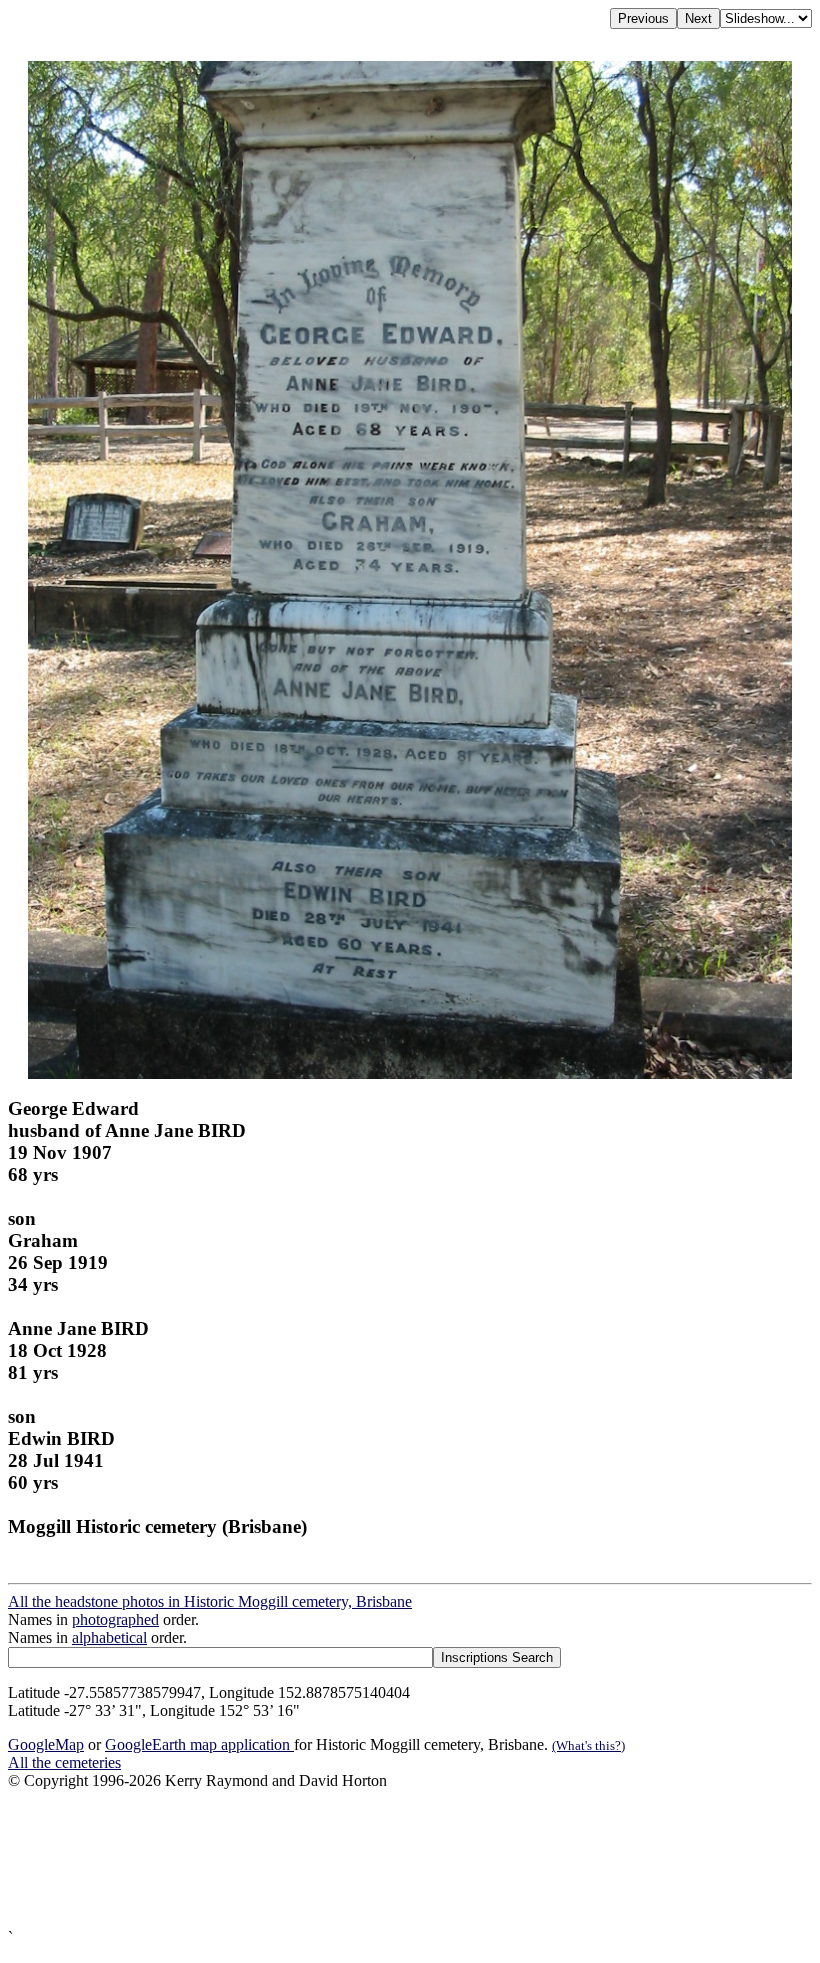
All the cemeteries (64, 1762)
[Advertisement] (410, 1859)
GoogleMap (46, 1744)
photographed (115, 1619)
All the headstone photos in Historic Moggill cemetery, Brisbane (210, 1601)
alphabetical (109, 1637)
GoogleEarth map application (199, 1744)
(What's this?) (588, 1745)
